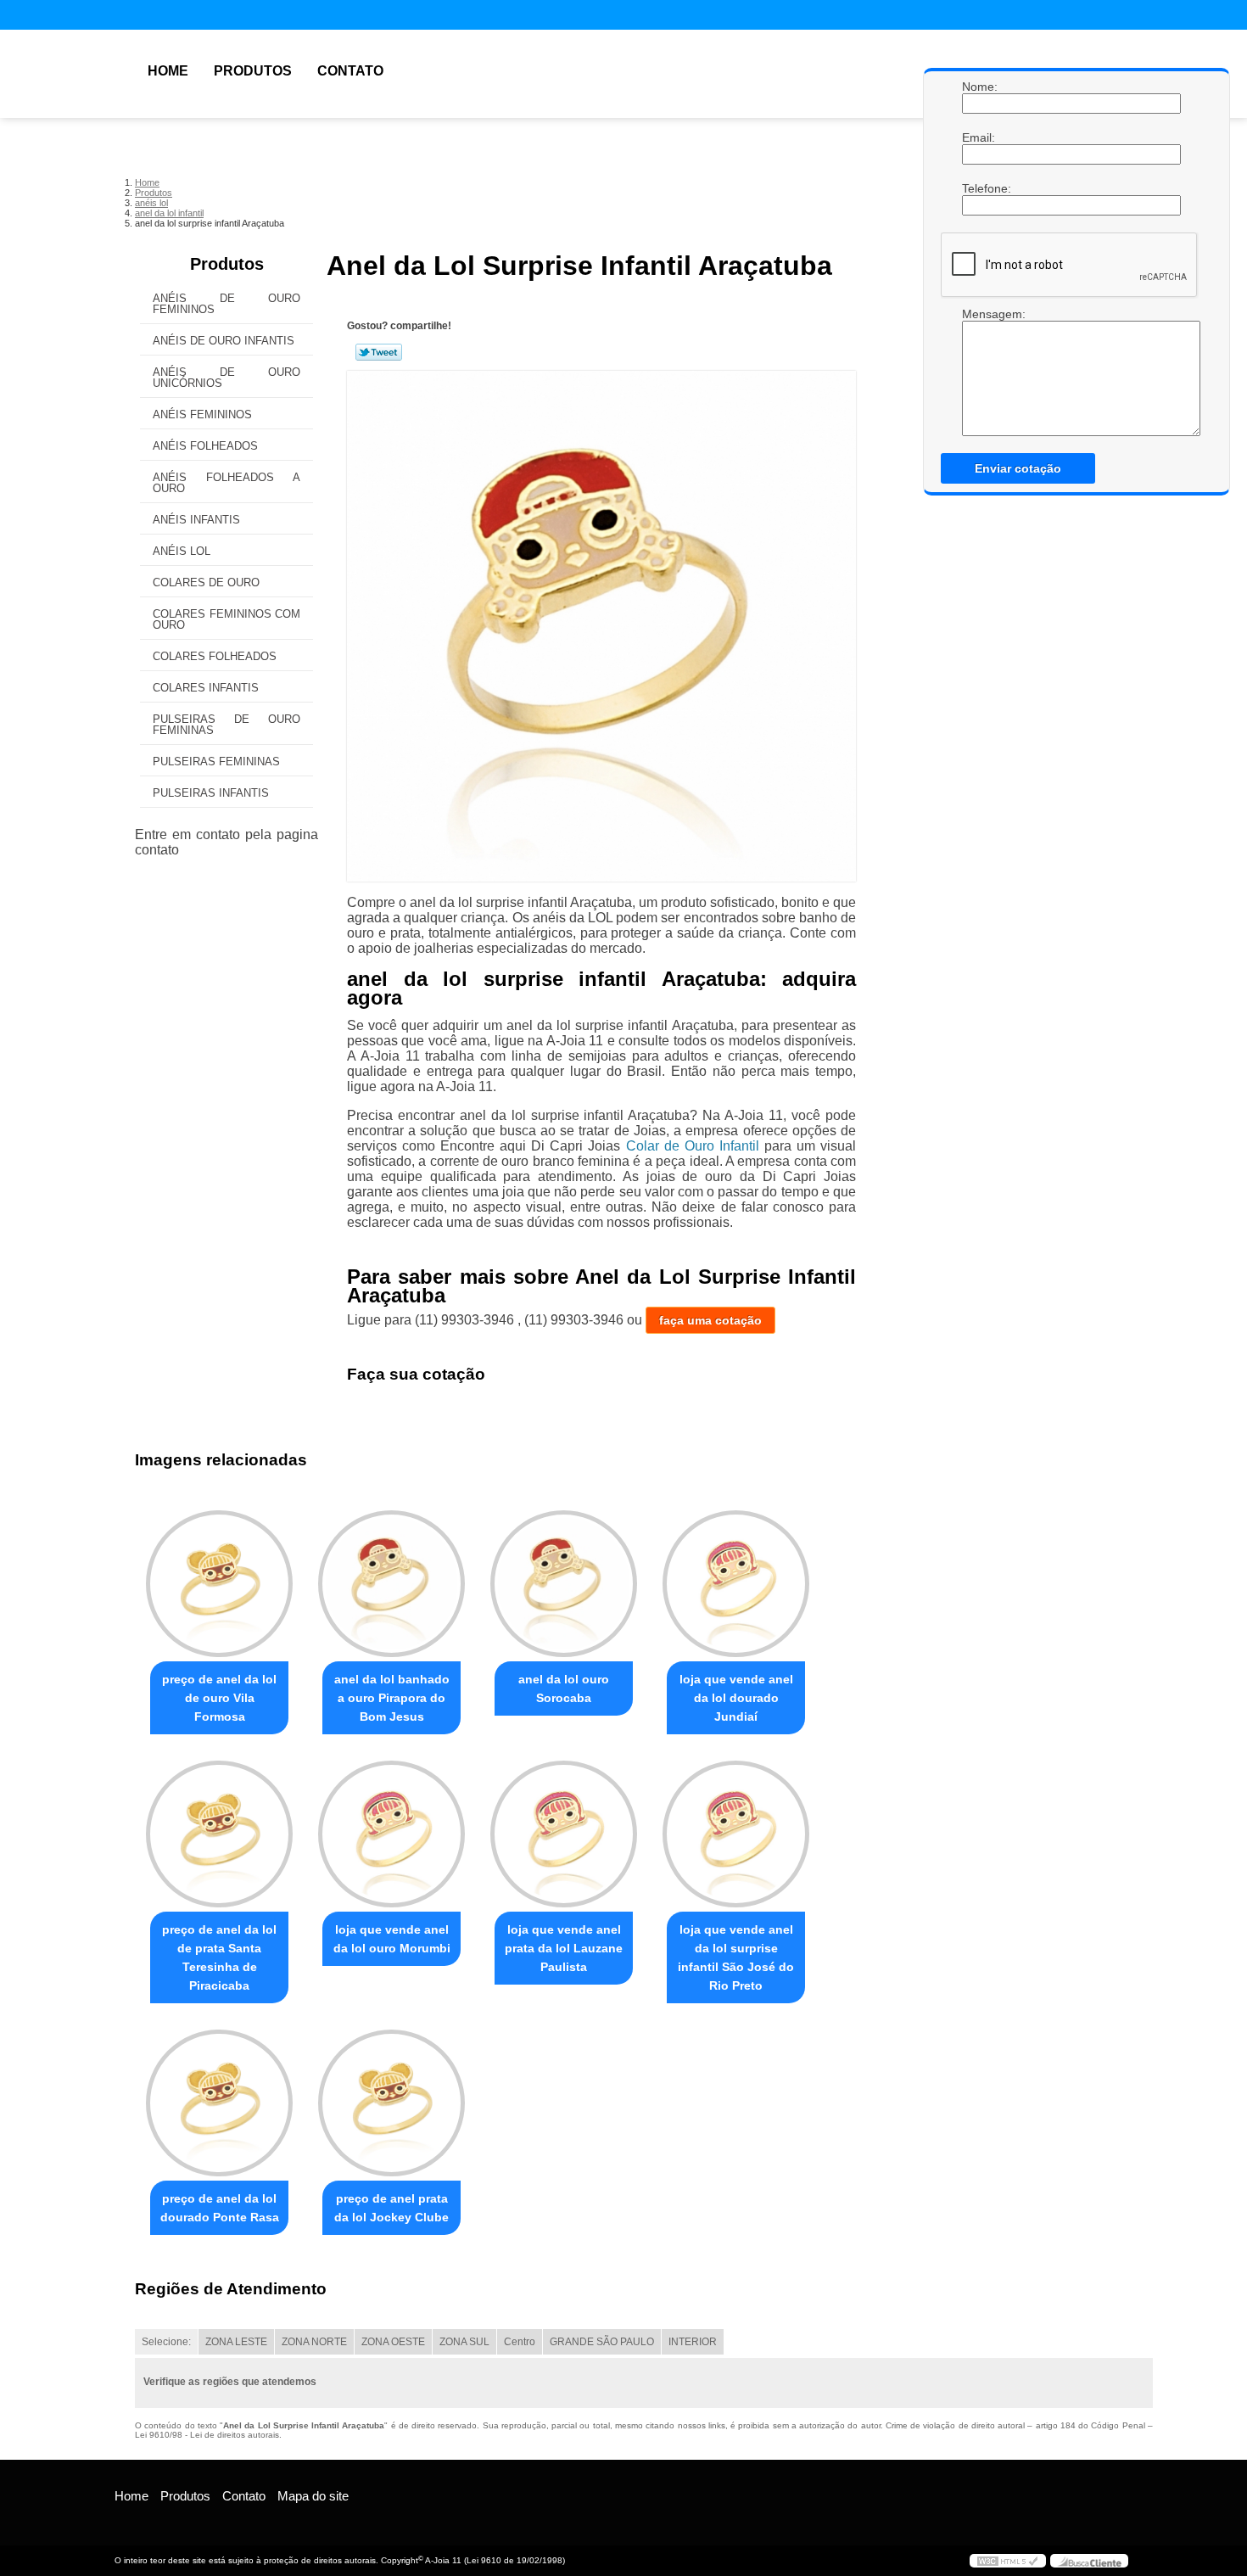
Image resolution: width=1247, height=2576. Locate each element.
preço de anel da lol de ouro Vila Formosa (219, 1698)
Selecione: (166, 2342)
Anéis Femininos (202, 414)
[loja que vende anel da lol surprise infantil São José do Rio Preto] (736, 1834)
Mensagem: (979, 314)
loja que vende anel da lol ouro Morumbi (392, 1939)
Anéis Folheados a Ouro (226, 483)
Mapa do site (313, 2496)
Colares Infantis (206, 688)
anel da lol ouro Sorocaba (564, 1688)
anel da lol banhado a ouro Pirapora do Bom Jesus (392, 1698)
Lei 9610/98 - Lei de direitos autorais (207, 2435)
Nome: (979, 87)
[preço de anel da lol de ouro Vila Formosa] (219, 1584)
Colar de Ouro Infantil (693, 1146)
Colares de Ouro (206, 582)
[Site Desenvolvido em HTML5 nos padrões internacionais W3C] (1008, 2561)
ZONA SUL (464, 2342)
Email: (979, 137)
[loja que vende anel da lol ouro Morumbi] (391, 1834)
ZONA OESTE (393, 2342)
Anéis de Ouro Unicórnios (226, 378)
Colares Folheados (215, 656)
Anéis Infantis (196, 520)
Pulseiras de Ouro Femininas (226, 725)
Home (168, 71)
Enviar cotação (1018, 468)
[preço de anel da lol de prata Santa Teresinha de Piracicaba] (219, 1834)
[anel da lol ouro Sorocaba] (564, 1584)
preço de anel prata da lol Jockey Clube (391, 2208)
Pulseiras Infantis (211, 793)
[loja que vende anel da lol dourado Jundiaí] (736, 1584)
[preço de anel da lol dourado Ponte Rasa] (219, 2103)
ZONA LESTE (236, 2342)
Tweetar (379, 352)
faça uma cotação (710, 1320)
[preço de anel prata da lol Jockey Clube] (391, 2103)
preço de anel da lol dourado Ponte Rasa (220, 2208)
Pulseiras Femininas (216, 762)
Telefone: (979, 188)
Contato (350, 71)
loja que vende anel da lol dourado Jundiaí (736, 1698)
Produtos (253, 71)
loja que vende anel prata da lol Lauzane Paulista (564, 1948)
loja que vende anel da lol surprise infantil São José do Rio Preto (736, 1957)
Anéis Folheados (205, 446)
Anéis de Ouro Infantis (224, 341)
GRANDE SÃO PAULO (602, 2342)
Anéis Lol (182, 551)
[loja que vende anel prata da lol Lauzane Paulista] (564, 1834)
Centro (520, 2342)
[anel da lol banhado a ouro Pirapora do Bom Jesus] (391, 1584)
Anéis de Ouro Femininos (226, 304)
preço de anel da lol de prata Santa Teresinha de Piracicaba (219, 1957)
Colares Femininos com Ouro (226, 619)
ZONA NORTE (314, 2342)
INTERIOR (693, 2342)
